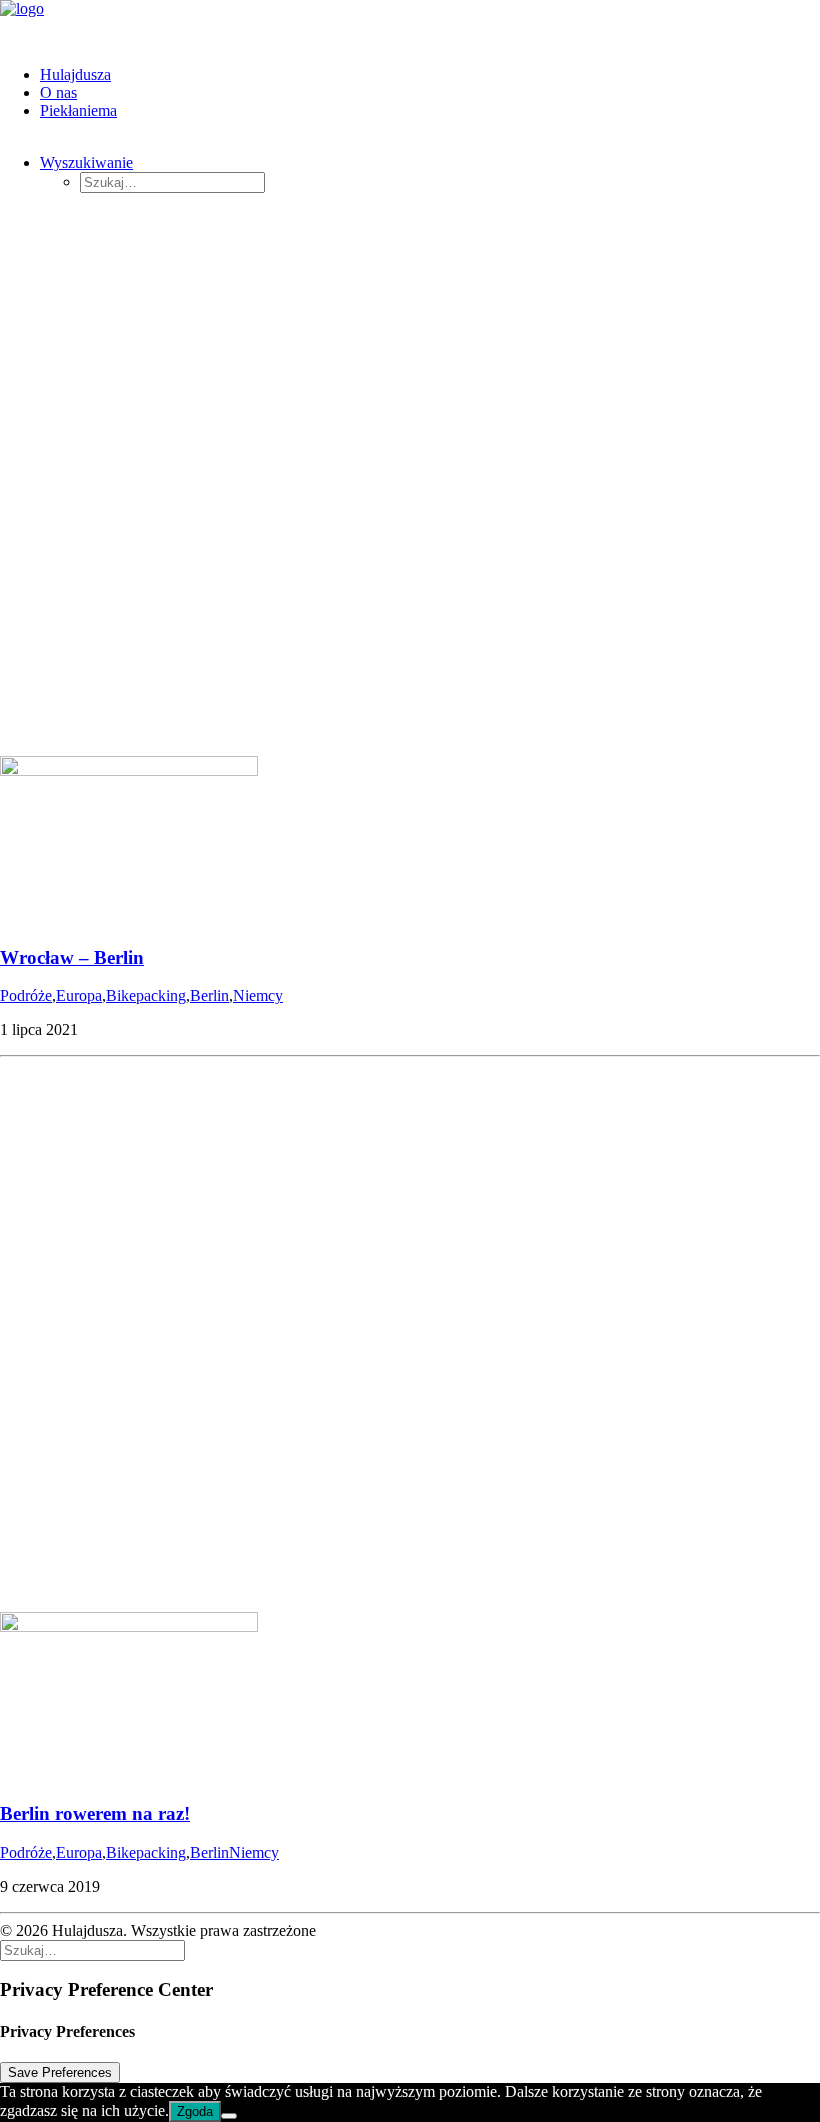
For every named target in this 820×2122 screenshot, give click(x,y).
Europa (79, 995)
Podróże (26, 995)
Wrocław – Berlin (72, 957)
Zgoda (195, 2111)
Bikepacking (146, 995)
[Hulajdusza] (410, 25)
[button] (86, 162)
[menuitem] (430, 75)
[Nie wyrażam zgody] (229, 2116)
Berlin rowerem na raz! (95, 1813)
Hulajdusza (75, 74)
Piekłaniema (78, 110)
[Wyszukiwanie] (92, 1949)
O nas (58, 92)
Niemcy (258, 995)
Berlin (209, 995)
